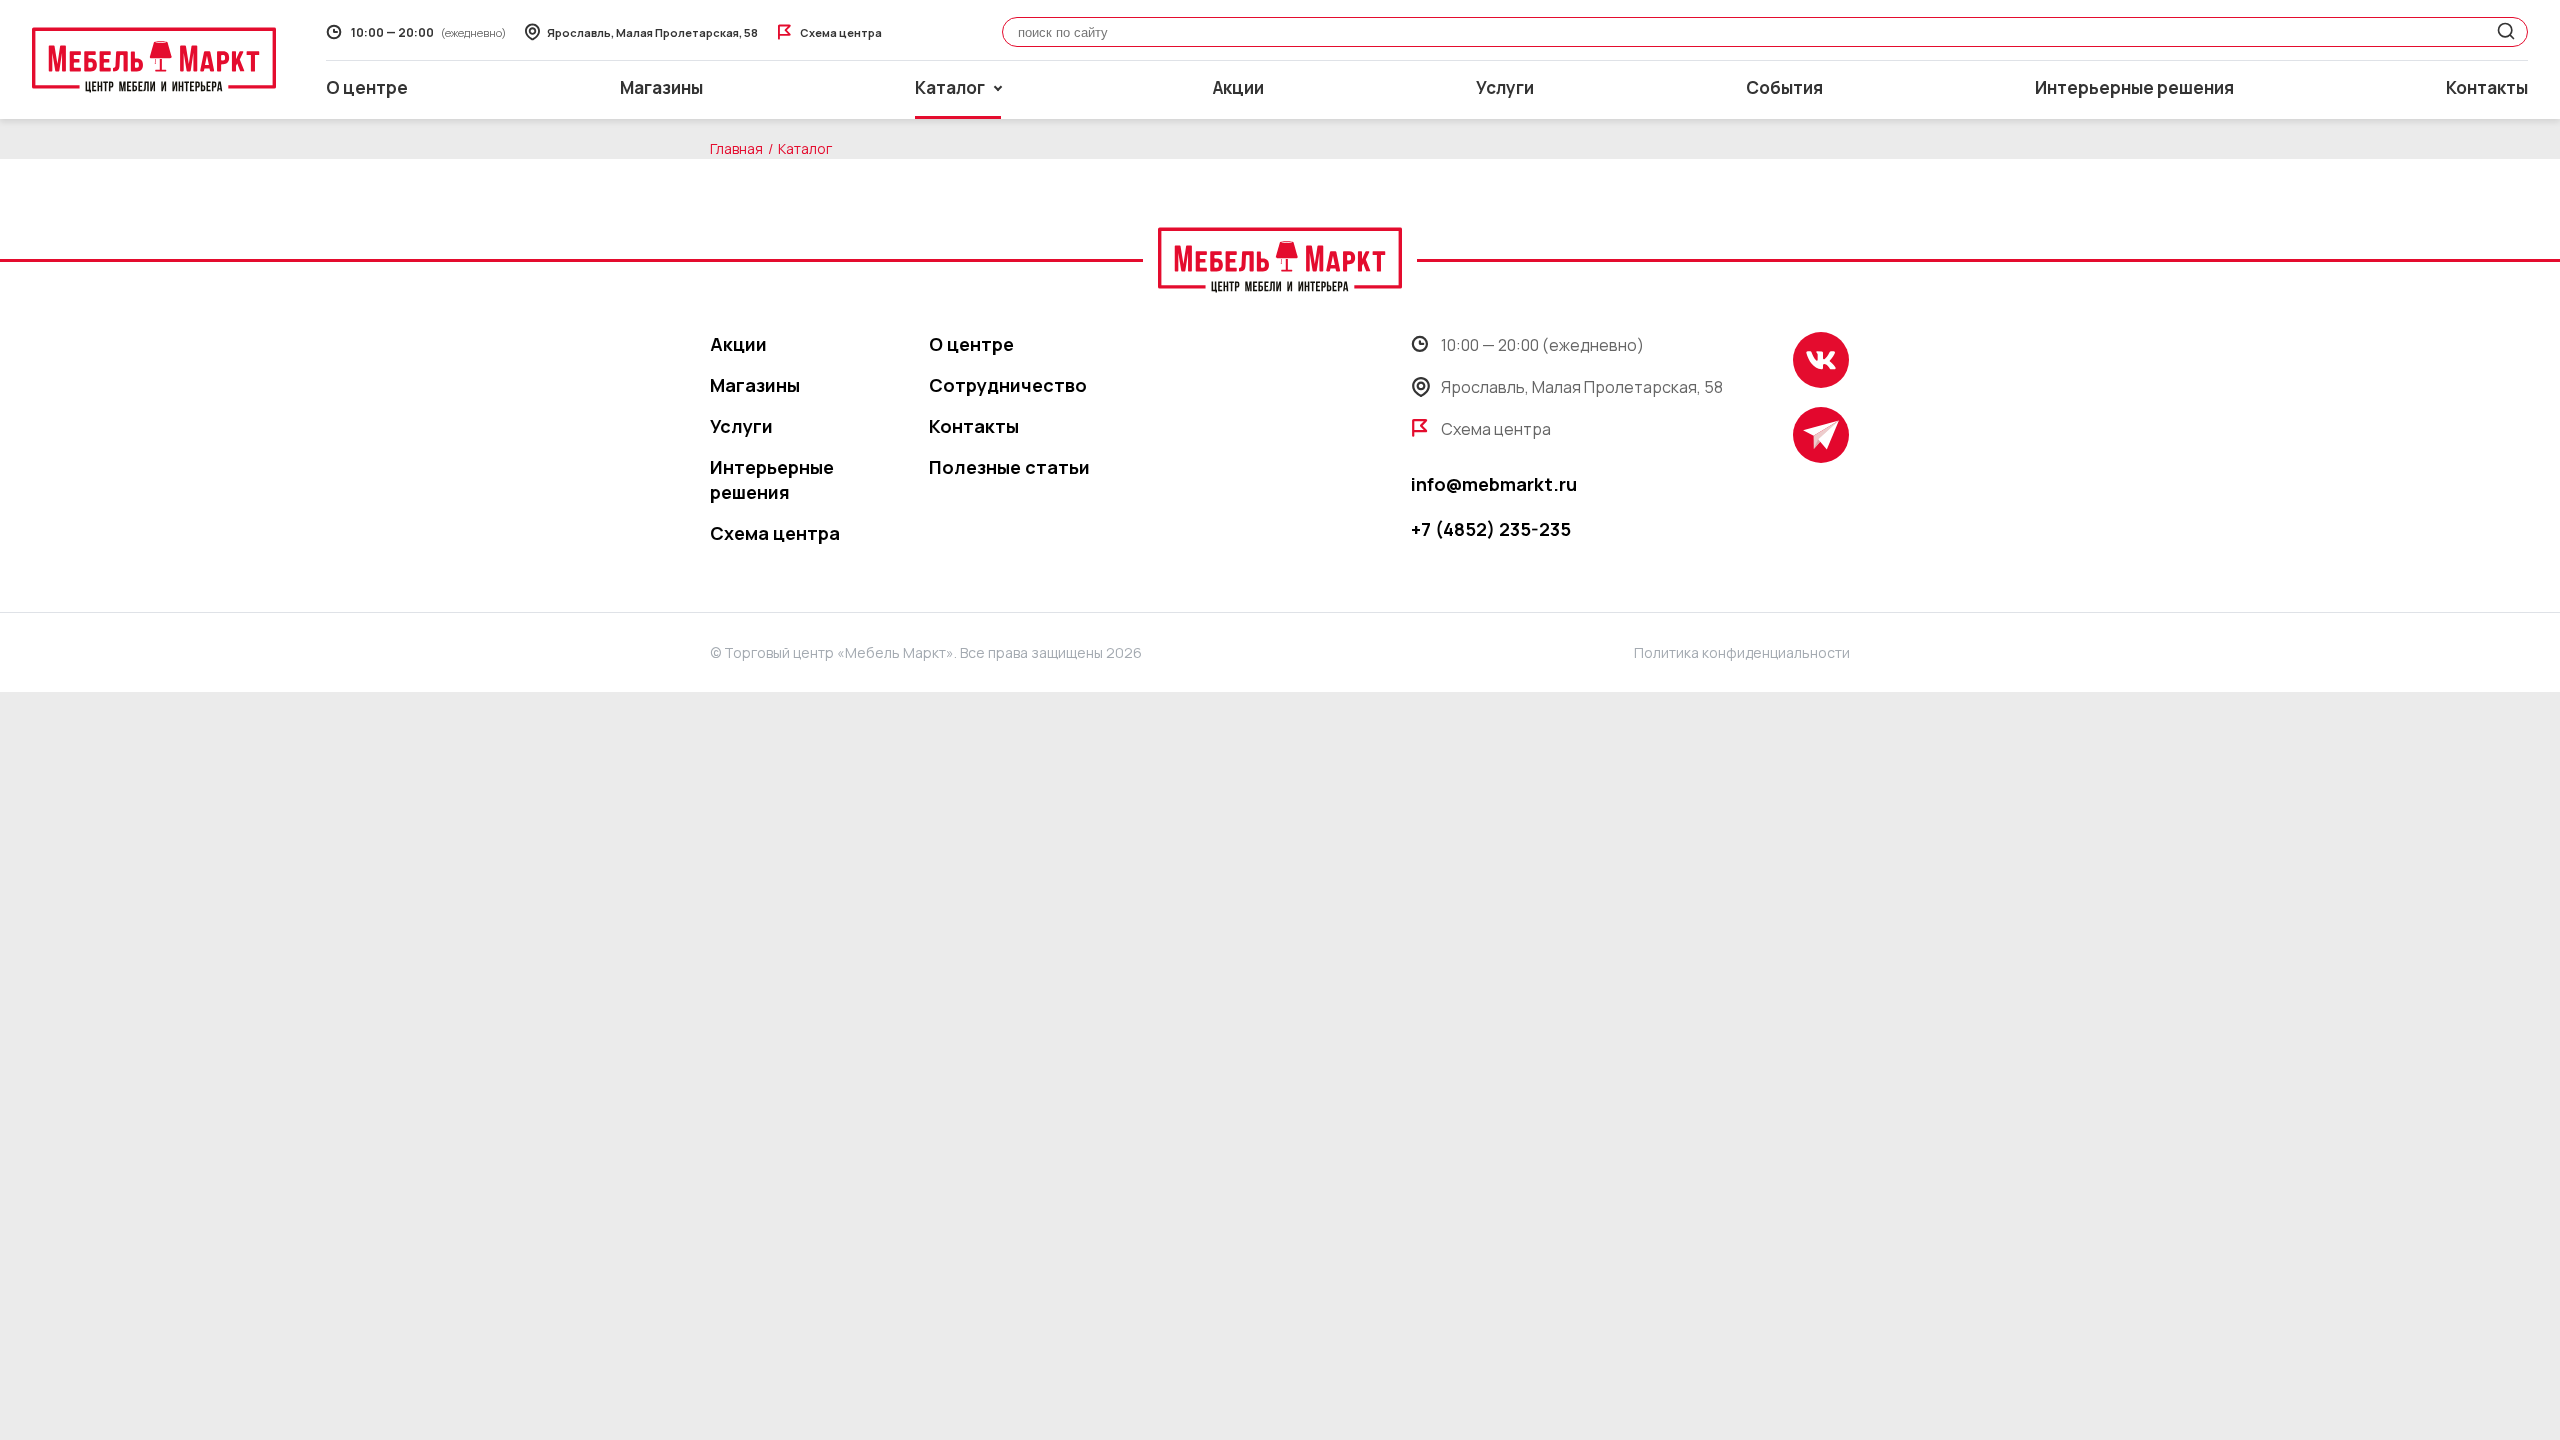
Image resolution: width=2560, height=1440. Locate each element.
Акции (1238, 87)
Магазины (661, 87)
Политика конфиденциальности (1742, 652)
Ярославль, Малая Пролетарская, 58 (1582, 387)
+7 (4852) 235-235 (1491, 529)
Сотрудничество (1008, 385)
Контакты (2487, 87)
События (1784, 87)
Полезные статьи (1009, 467)
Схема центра (775, 533)
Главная (736, 148)
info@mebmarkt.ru (1494, 484)
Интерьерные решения (2134, 87)
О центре (367, 87)
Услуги (1505, 87)
